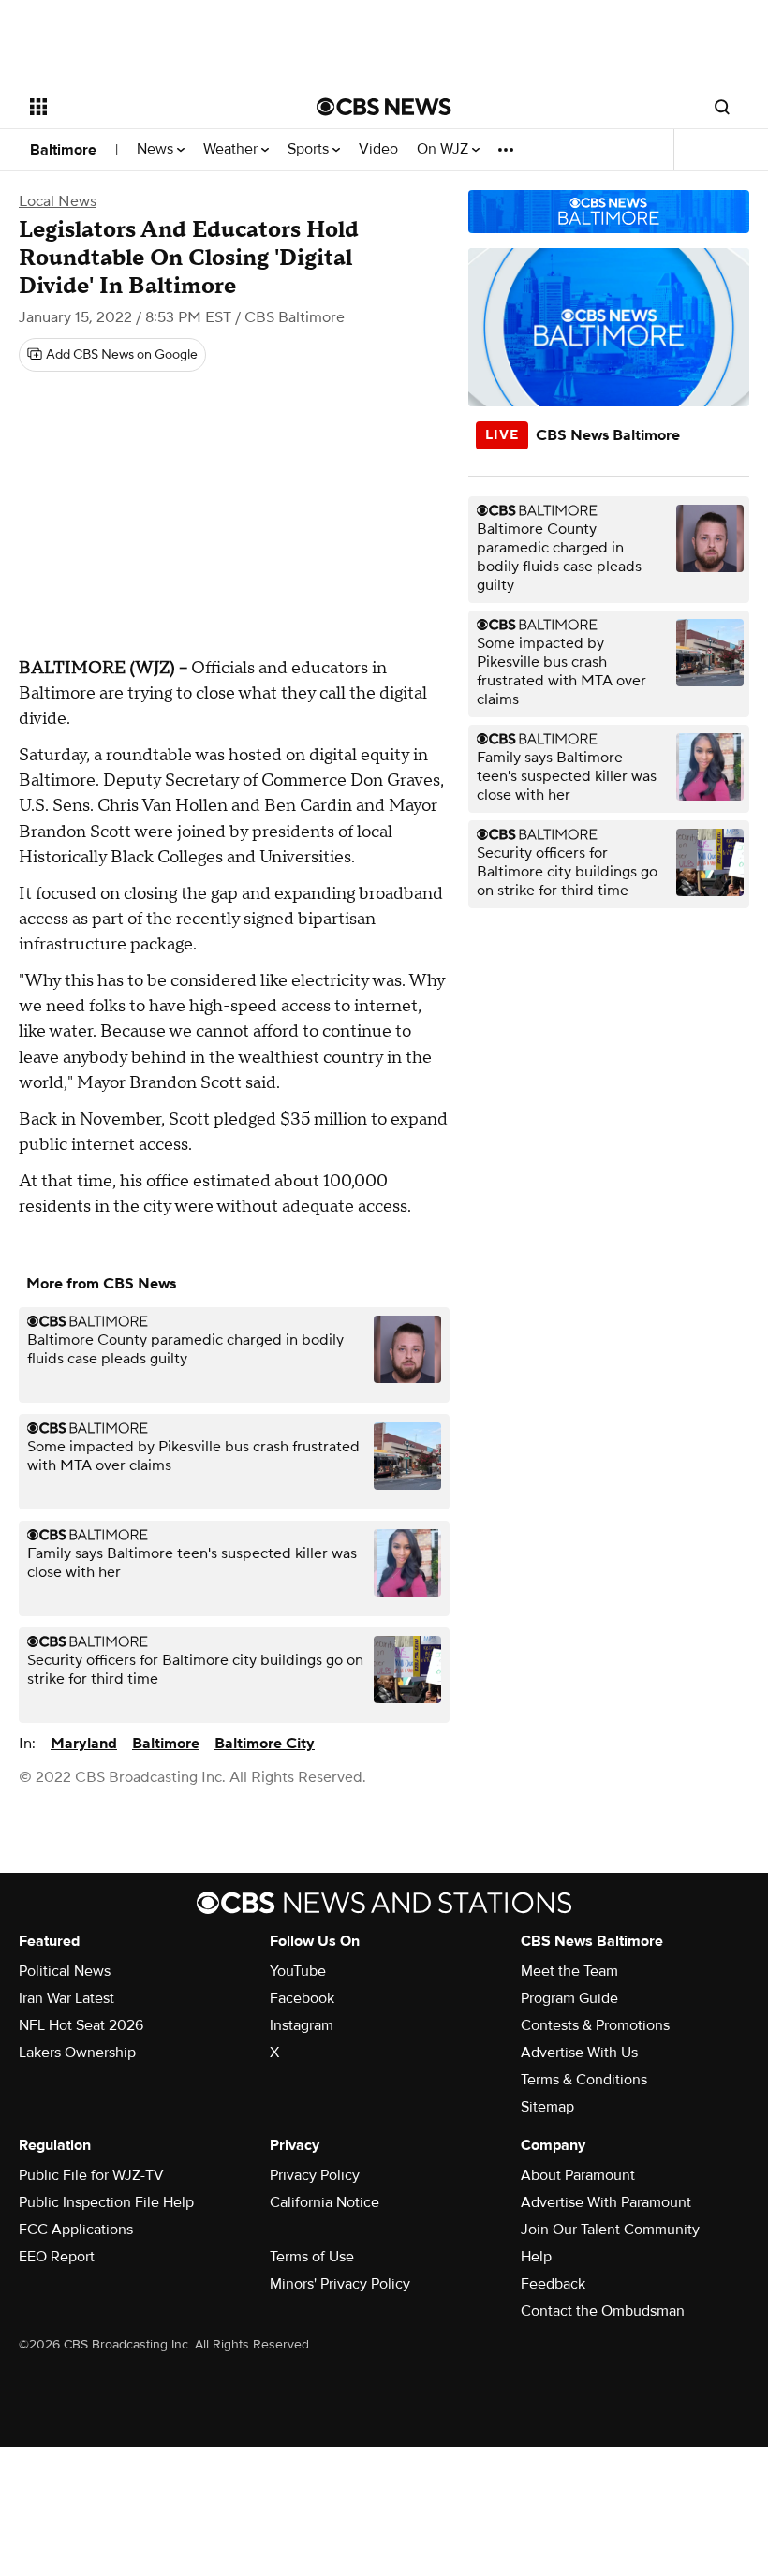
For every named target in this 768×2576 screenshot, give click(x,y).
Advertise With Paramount (606, 2202)
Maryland (84, 1744)
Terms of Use (312, 2257)
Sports (310, 149)
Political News (65, 1971)
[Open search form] (722, 107)
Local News (58, 201)
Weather (232, 149)
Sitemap (547, 2107)
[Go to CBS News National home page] (384, 107)
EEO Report (57, 2257)
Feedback (553, 2284)
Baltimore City (265, 1744)
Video (378, 149)
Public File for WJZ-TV (91, 2175)
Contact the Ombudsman (603, 2311)
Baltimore (63, 150)
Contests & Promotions (595, 2025)
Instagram (302, 2025)
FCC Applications (76, 2230)
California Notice (325, 2202)
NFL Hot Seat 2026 (81, 2025)
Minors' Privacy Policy (340, 2284)
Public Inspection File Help (106, 2202)
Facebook (302, 1998)
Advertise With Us (579, 2053)
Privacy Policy (315, 2175)
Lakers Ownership (77, 2053)
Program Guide (569, 1998)
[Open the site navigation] (148, 107)
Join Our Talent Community (610, 2230)
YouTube (298, 1971)
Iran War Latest (66, 1998)
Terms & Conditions (584, 2080)
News (157, 149)
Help (536, 2257)
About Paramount (578, 2175)
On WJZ (444, 149)
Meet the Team (569, 1971)
